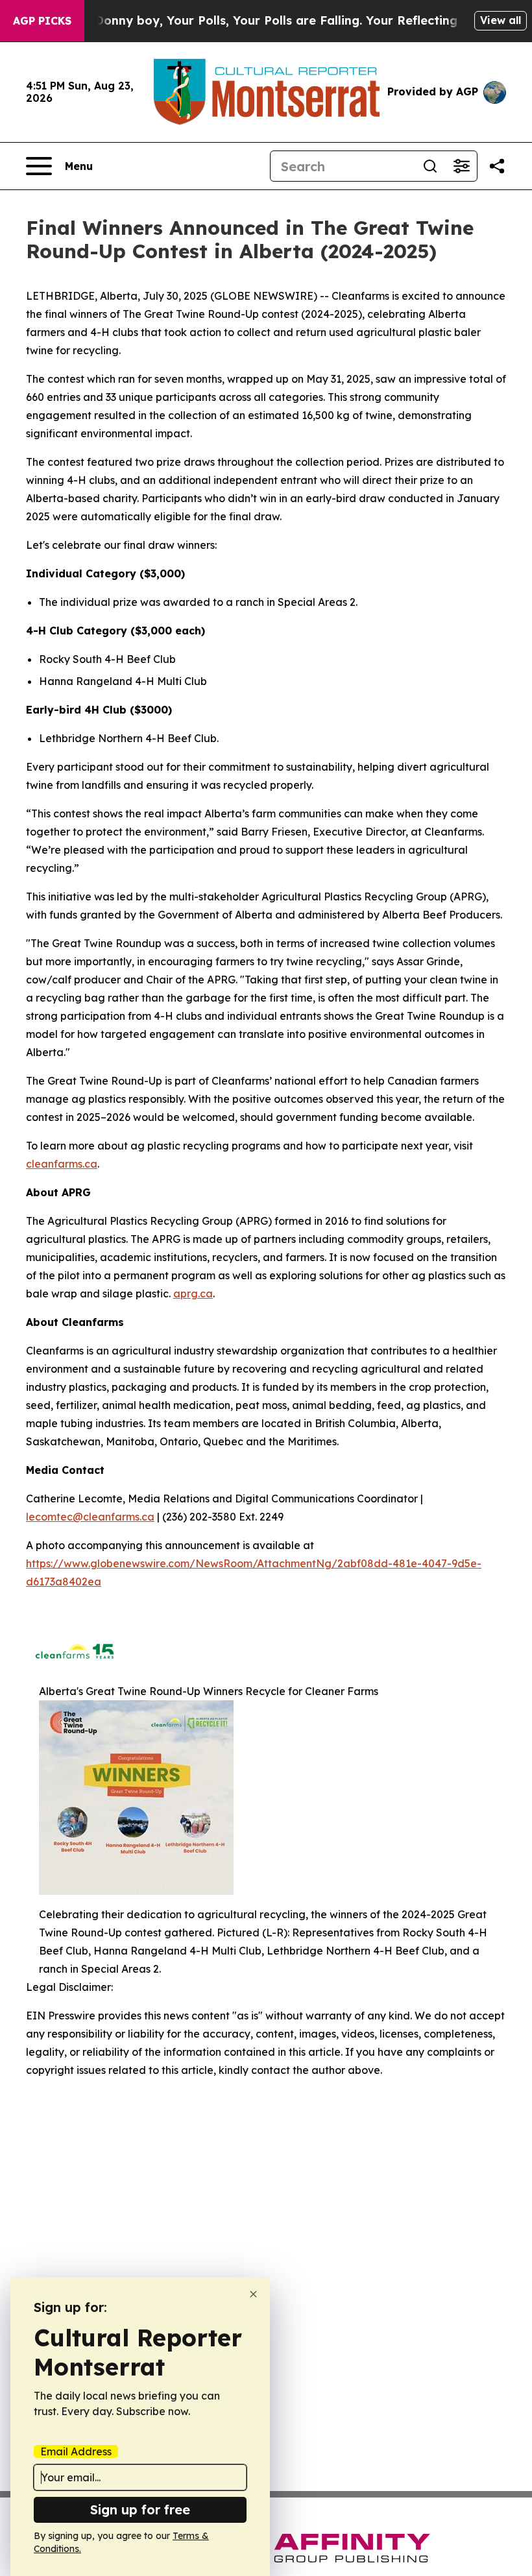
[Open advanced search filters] (461, 166)
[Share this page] (497, 166)
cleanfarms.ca (62, 1164)
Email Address (76, 2451)
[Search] (430, 166)
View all (501, 20)
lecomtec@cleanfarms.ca (90, 1517)
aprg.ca (193, 1294)
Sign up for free (140, 2510)
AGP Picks (42, 21)
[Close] (253, 2294)
